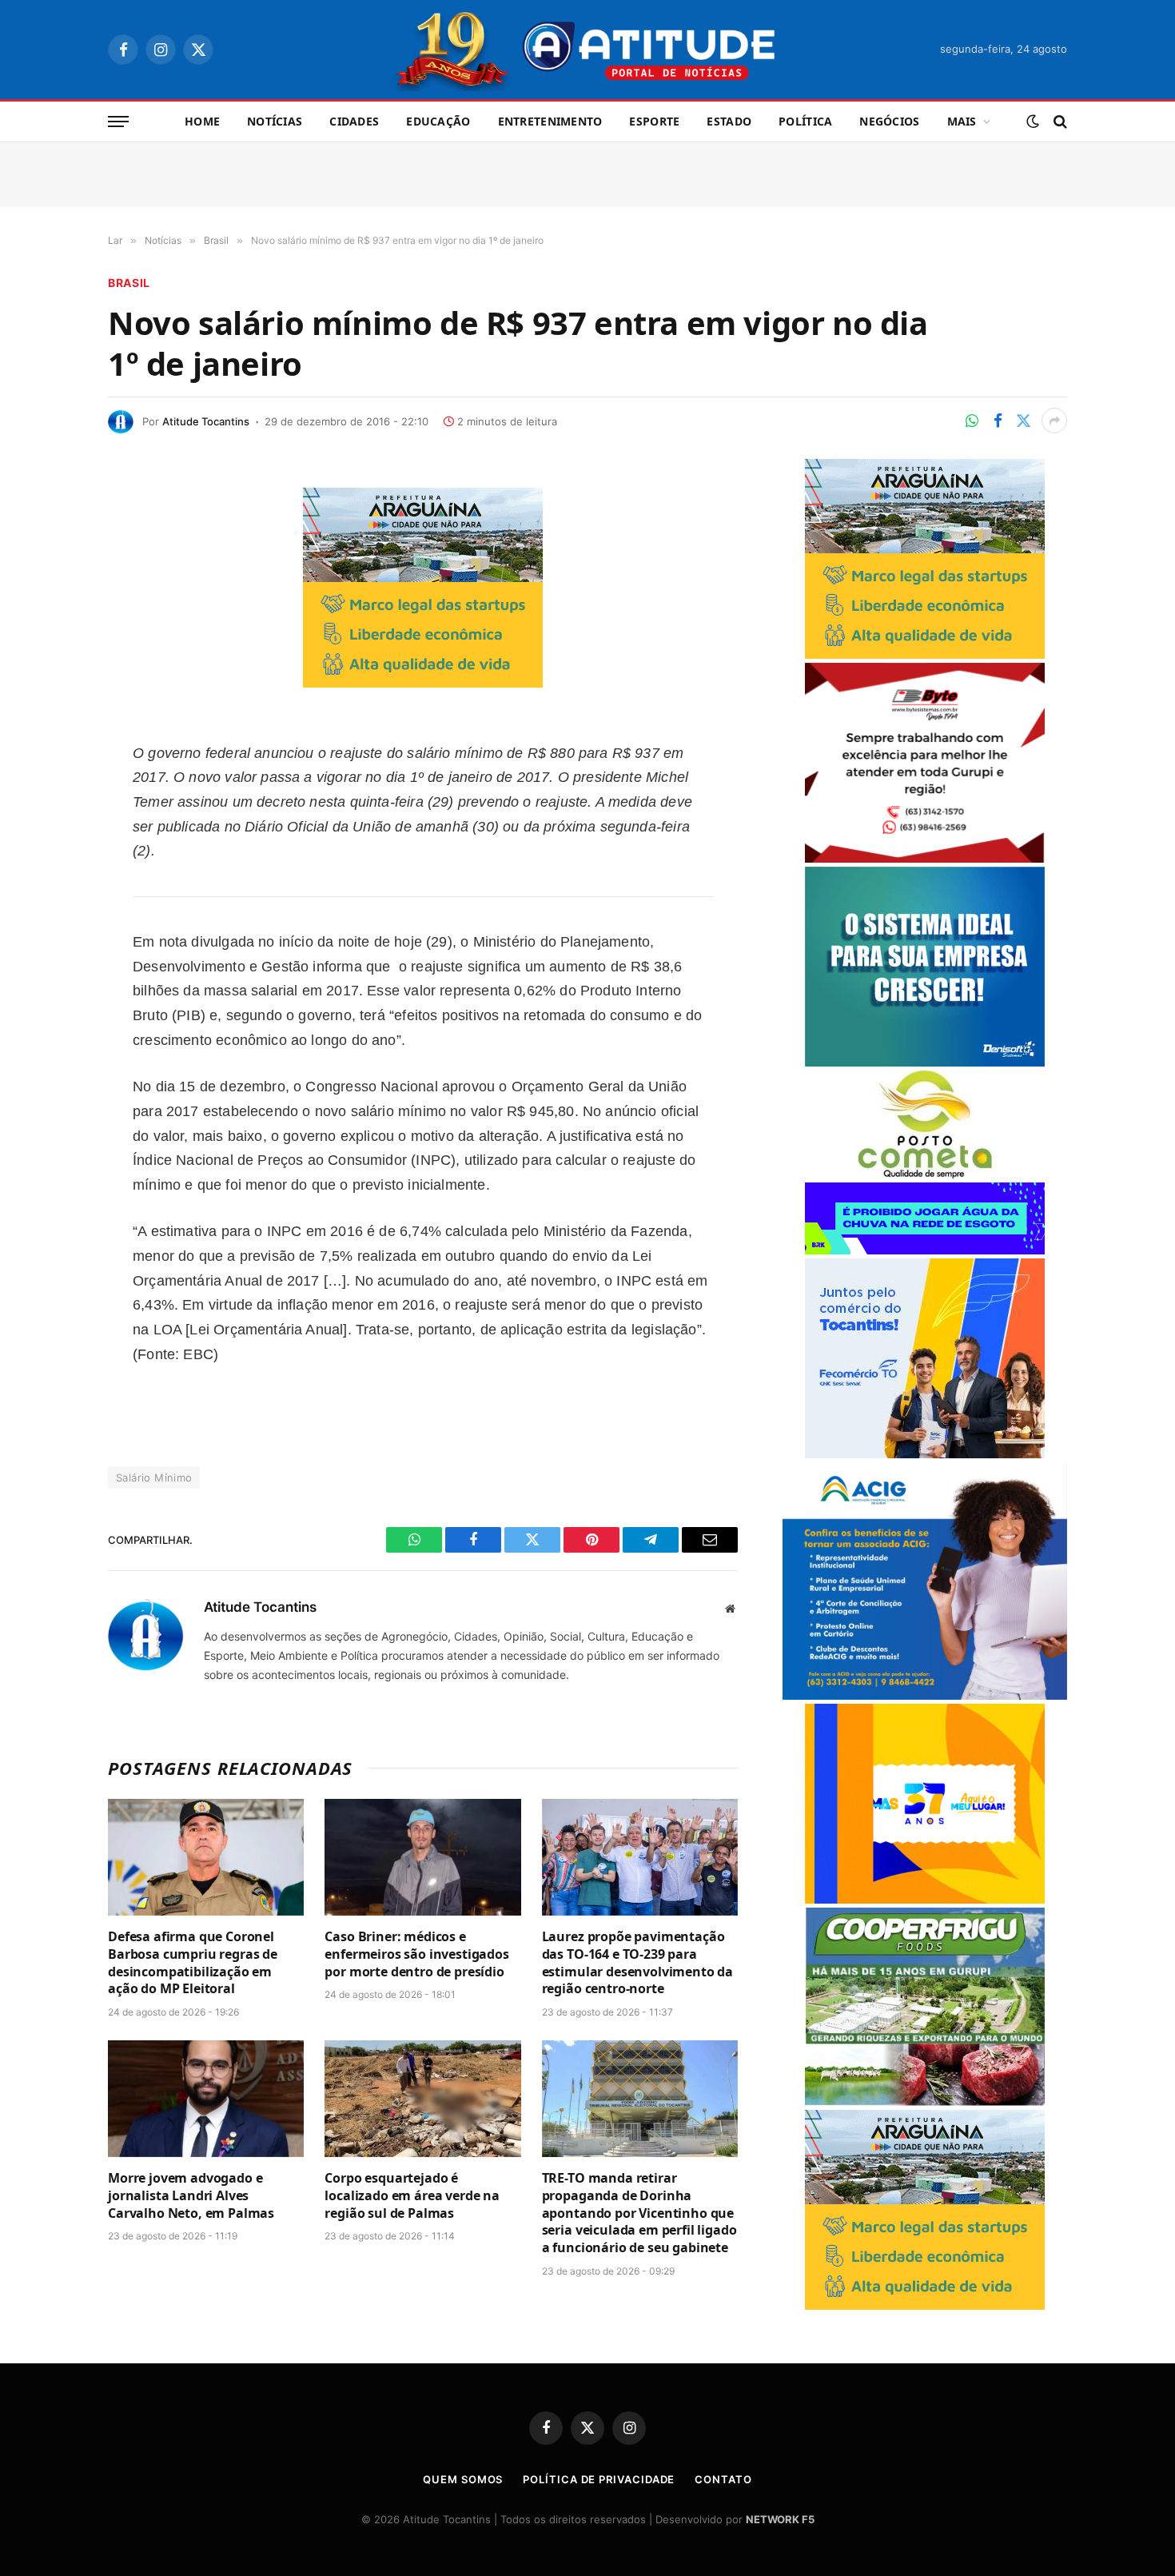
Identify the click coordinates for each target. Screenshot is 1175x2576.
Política (805, 121)
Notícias (275, 121)
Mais (962, 121)
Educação (438, 121)
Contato (723, 2479)
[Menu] (118, 122)
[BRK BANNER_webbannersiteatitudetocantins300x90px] (925, 1250)
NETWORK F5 (780, 2519)
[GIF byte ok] (925, 858)
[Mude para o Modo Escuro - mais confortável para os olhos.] (1033, 122)
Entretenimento (550, 121)
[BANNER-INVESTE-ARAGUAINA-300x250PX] (423, 682)
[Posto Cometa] (925, 1174)
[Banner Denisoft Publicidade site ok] (925, 1062)
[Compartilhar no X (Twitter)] (1023, 421)
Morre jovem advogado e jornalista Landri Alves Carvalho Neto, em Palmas (191, 2196)
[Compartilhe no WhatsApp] (972, 421)
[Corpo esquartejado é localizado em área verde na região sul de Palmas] (422, 2099)
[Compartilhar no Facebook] (998, 421)
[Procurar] (1059, 122)
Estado (729, 121)
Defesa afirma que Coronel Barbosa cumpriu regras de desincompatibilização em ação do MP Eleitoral (193, 1963)
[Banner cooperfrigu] (925, 2101)
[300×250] (925, 1899)
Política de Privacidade (599, 2479)
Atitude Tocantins (206, 421)
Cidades (354, 121)
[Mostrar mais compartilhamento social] (1054, 421)
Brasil (129, 283)
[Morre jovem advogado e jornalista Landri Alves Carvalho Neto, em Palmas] (206, 2099)
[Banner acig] (925, 1695)
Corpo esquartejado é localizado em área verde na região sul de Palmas (412, 2196)
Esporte (654, 121)
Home (202, 121)
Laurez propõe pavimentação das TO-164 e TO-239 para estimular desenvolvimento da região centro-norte (638, 1963)
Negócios (889, 121)
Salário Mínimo (154, 1477)
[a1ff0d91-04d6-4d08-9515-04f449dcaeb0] (925, 1454)
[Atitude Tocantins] (588, 50)
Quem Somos (463, 2479)
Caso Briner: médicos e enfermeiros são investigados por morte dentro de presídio (417, 1954)
